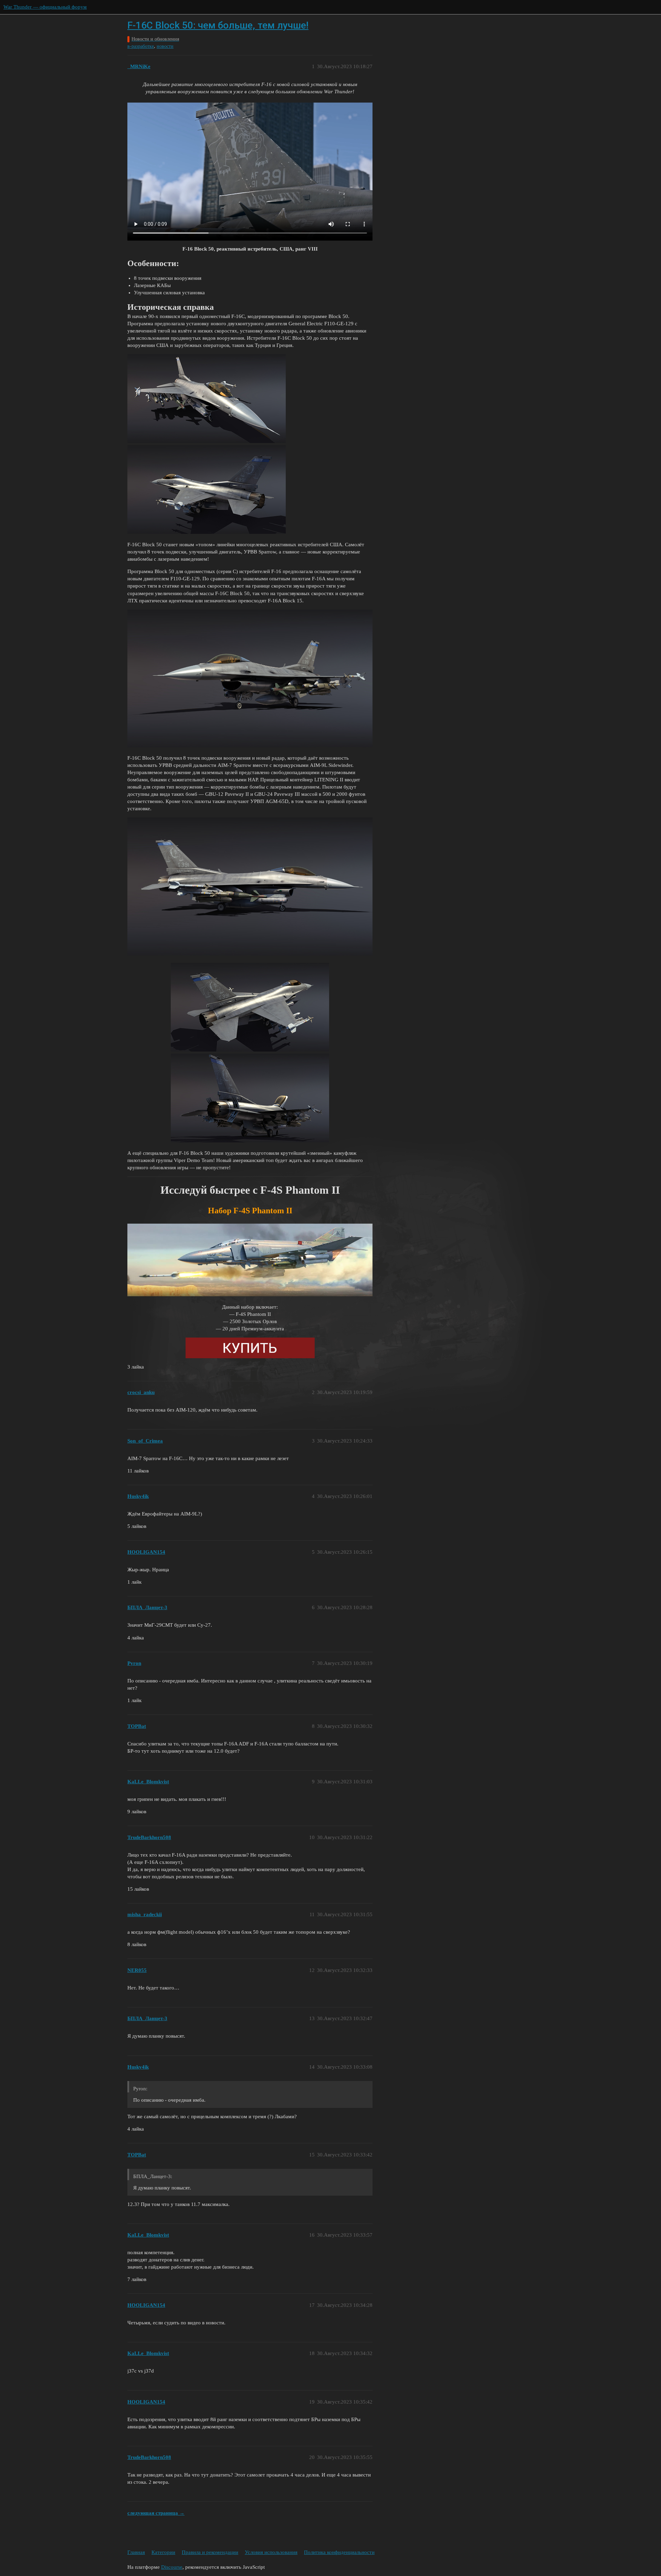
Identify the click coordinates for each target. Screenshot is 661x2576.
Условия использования (271, 2552)
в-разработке (141, 46)
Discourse (172, 2567)
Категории (163, 2552)
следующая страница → (156, 2513)
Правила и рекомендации (210, 2552)
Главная (136, 2552)
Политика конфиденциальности (339, 2552)
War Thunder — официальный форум (45, 7)
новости (165, 46)
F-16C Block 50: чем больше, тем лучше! (218, 25)
